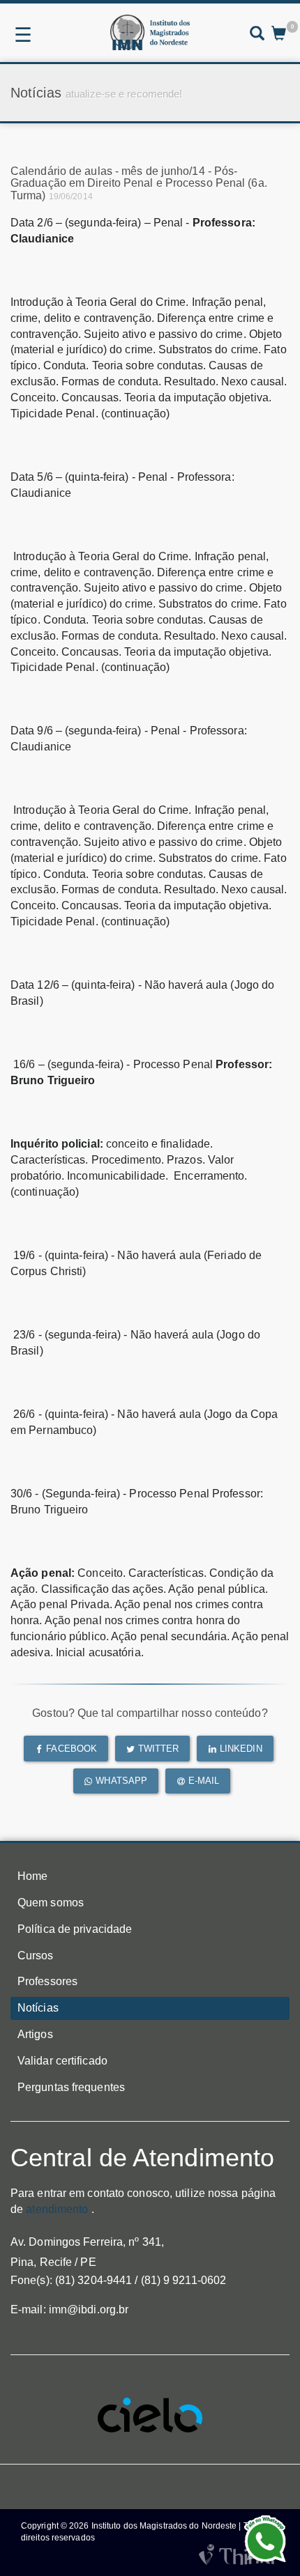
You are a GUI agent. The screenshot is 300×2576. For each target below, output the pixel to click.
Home (32, 1876)
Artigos (35, 2034)
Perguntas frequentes (71, 2087)
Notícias (38, 2008)
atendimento (57, 2209)
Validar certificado (62, 2061)
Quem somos (51, 1903)
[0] (279, 35)
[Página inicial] (150, 32)
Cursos (36, 1956)
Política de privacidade (75, 1929)
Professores (47, 1981)
